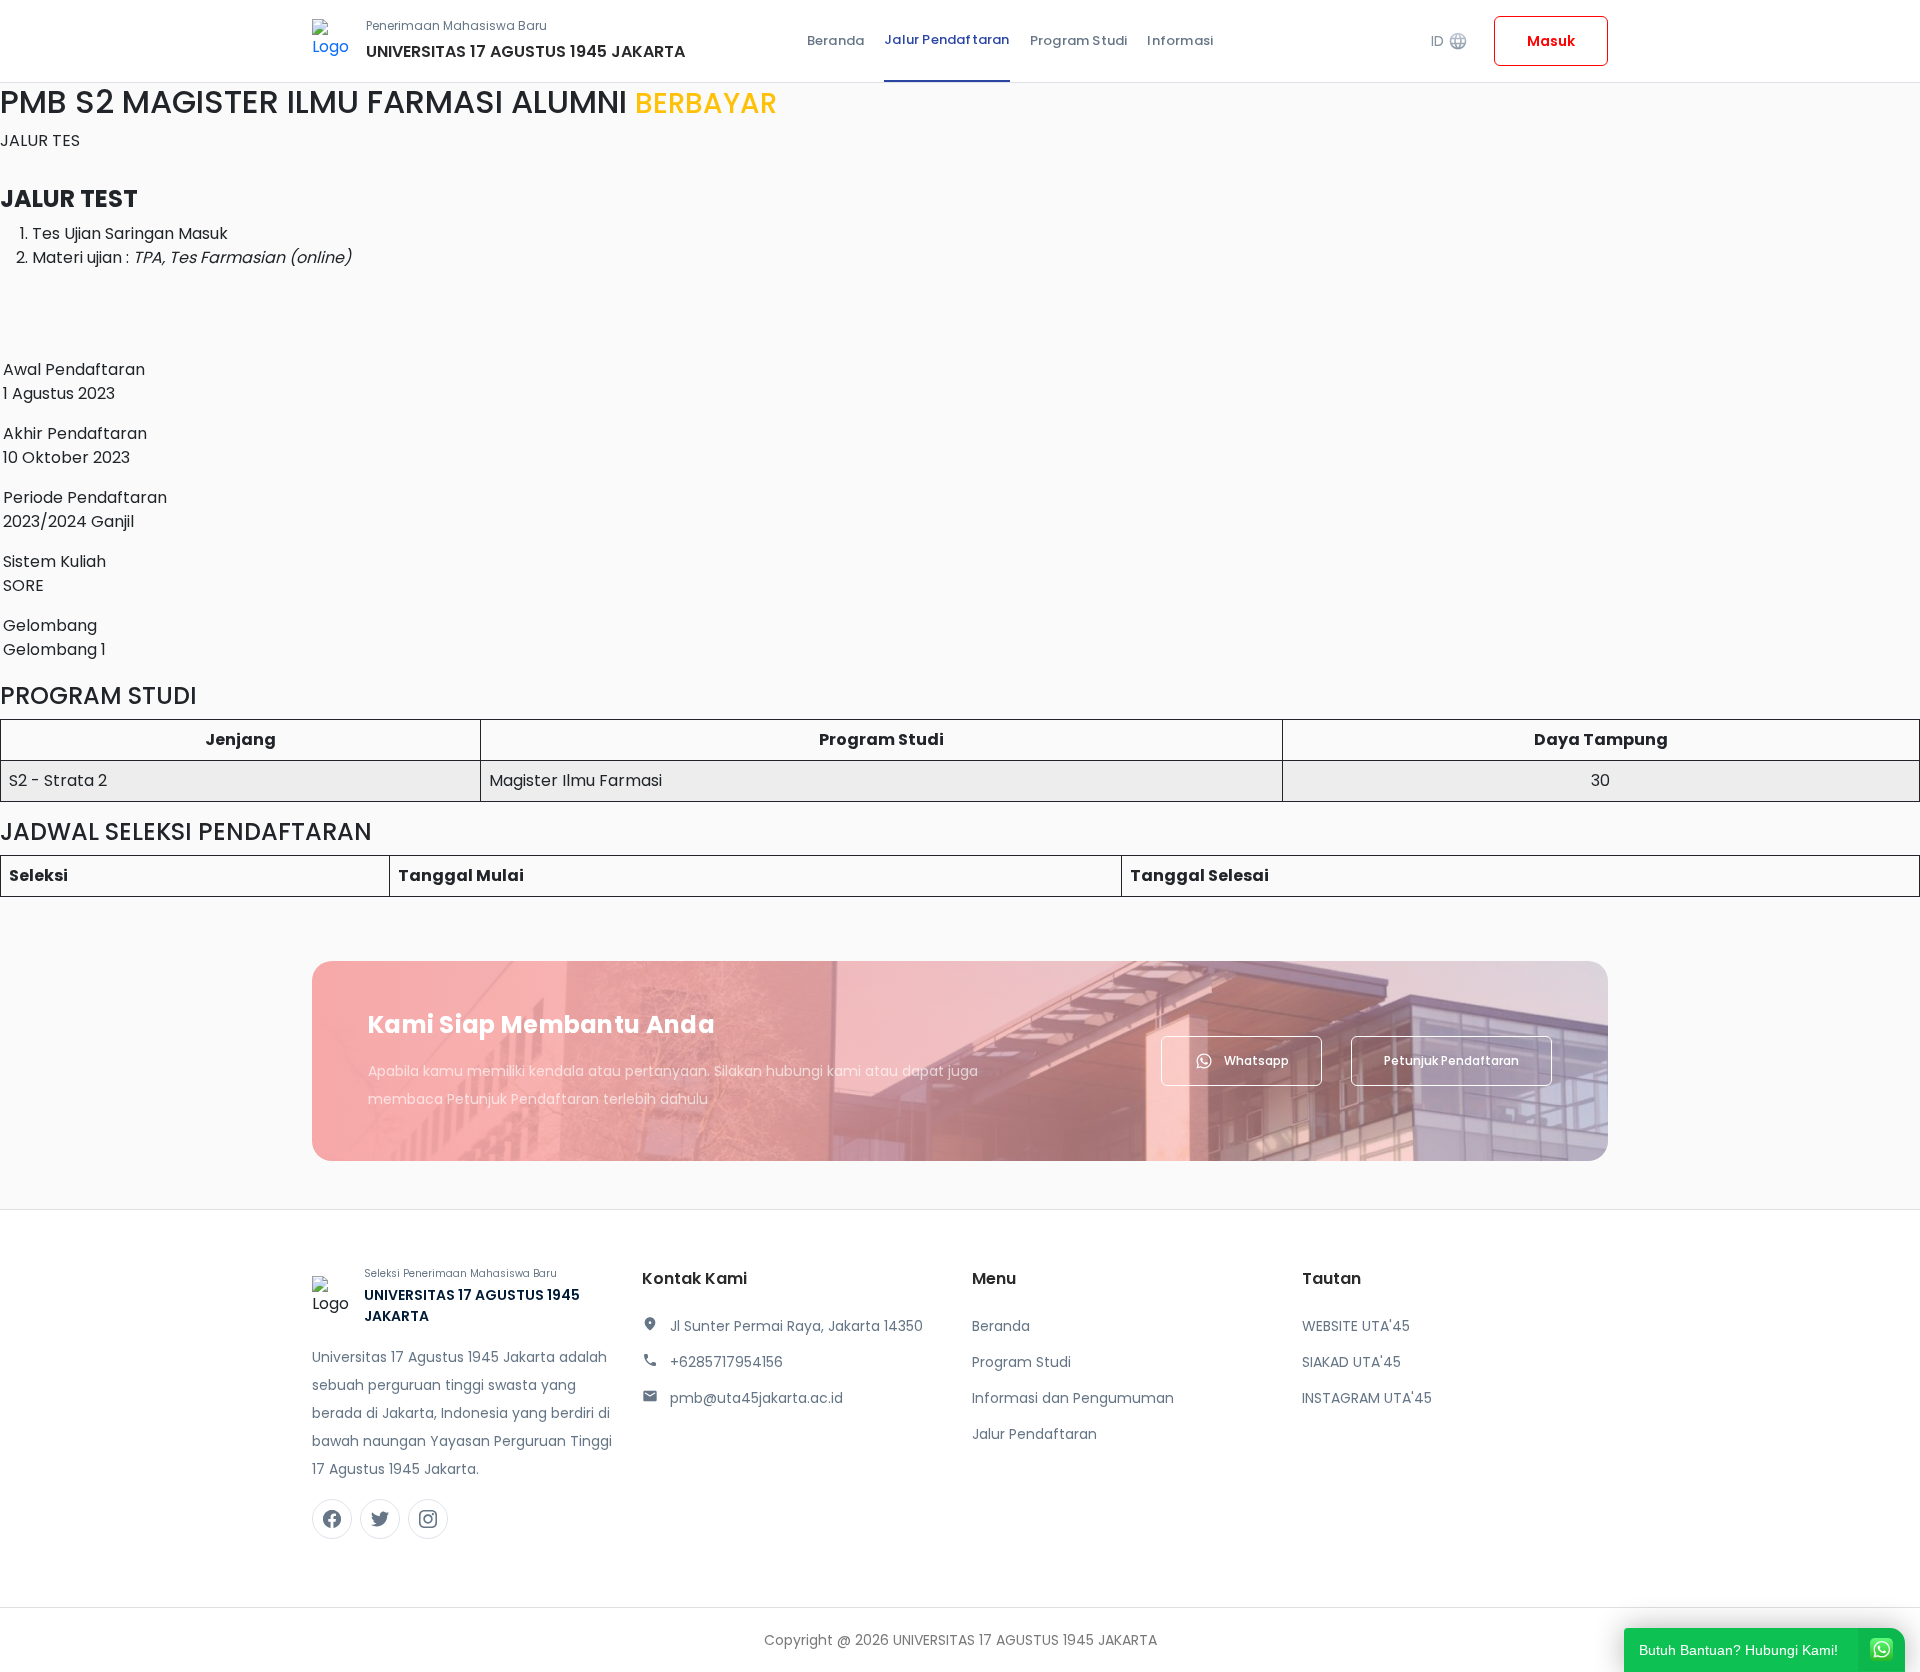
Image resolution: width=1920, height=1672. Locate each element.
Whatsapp (1256, 1060)
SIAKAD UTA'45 (1351, 1362)
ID (1449, 41)
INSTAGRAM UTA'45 (1367, 1398)
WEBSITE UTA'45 (1356, 1326)
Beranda (835, 40)
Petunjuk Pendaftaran (1451, 1060)
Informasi (1180, 40)
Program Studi (1079, 40)
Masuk (1551, 41)
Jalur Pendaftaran (946, 39)
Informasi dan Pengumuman (1073, 1398)
